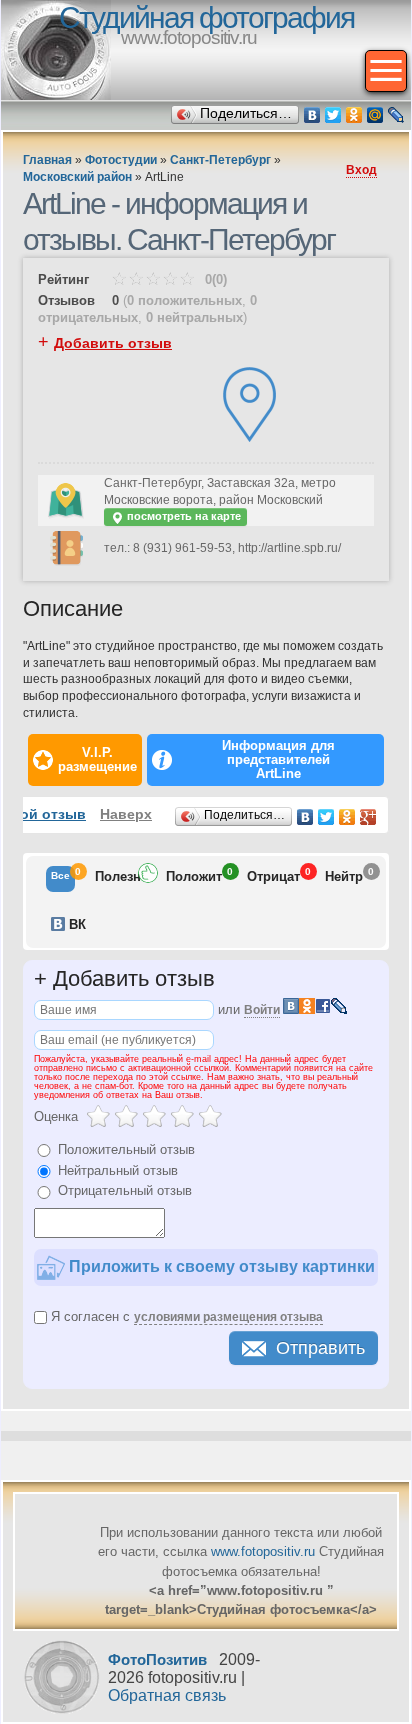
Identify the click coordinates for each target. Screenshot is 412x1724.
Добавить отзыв (113, 343)
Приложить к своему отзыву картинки (220, 1266)
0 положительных (184, 300)
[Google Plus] (368, 817)
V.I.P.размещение (97, 760)
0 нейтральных (194, 317)
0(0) (214, 279)
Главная (47, 160)
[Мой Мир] (375, 115)
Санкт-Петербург (220, 160)
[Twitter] (333, 115)
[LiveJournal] (396, 115)
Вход (361, 170)
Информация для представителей (278, 760)
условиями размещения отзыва (228, 1317)
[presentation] (60, 879)
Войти (262, 1010)
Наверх (126, 814)
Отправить (320, 1348)
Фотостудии (121, 160)
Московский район (77, 177)
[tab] (60, 879)
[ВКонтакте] (312, 115)
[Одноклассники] (354, 115)
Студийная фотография (206, 17)
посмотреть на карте (182, 516)
